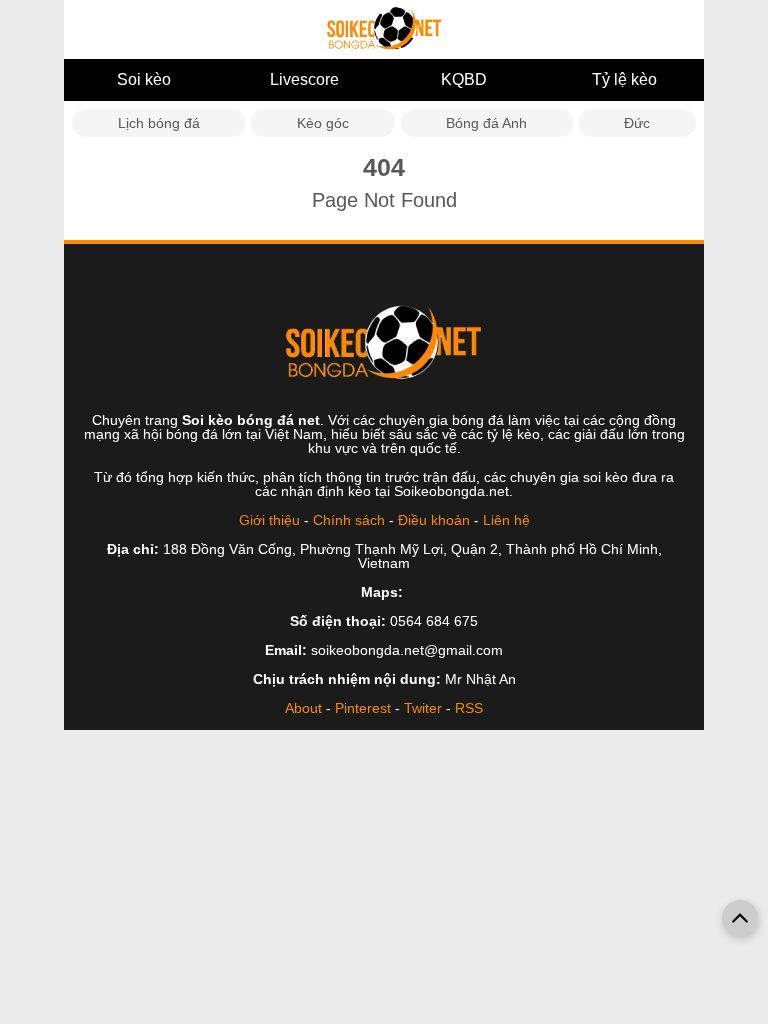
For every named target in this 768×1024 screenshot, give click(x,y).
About (303, 708)
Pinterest (363, 708)
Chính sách (349, 520)
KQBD (464, 79)
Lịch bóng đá (159, 123)
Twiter (423, 708)
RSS (469, 708)
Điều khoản (434, 520)
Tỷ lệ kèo (624, 79)
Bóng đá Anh (486, 123)
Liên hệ (506, 520)
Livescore (304, 79)
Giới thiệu (269, 520)
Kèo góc (323, 123)
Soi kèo (144, 79)
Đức (637, 123)
